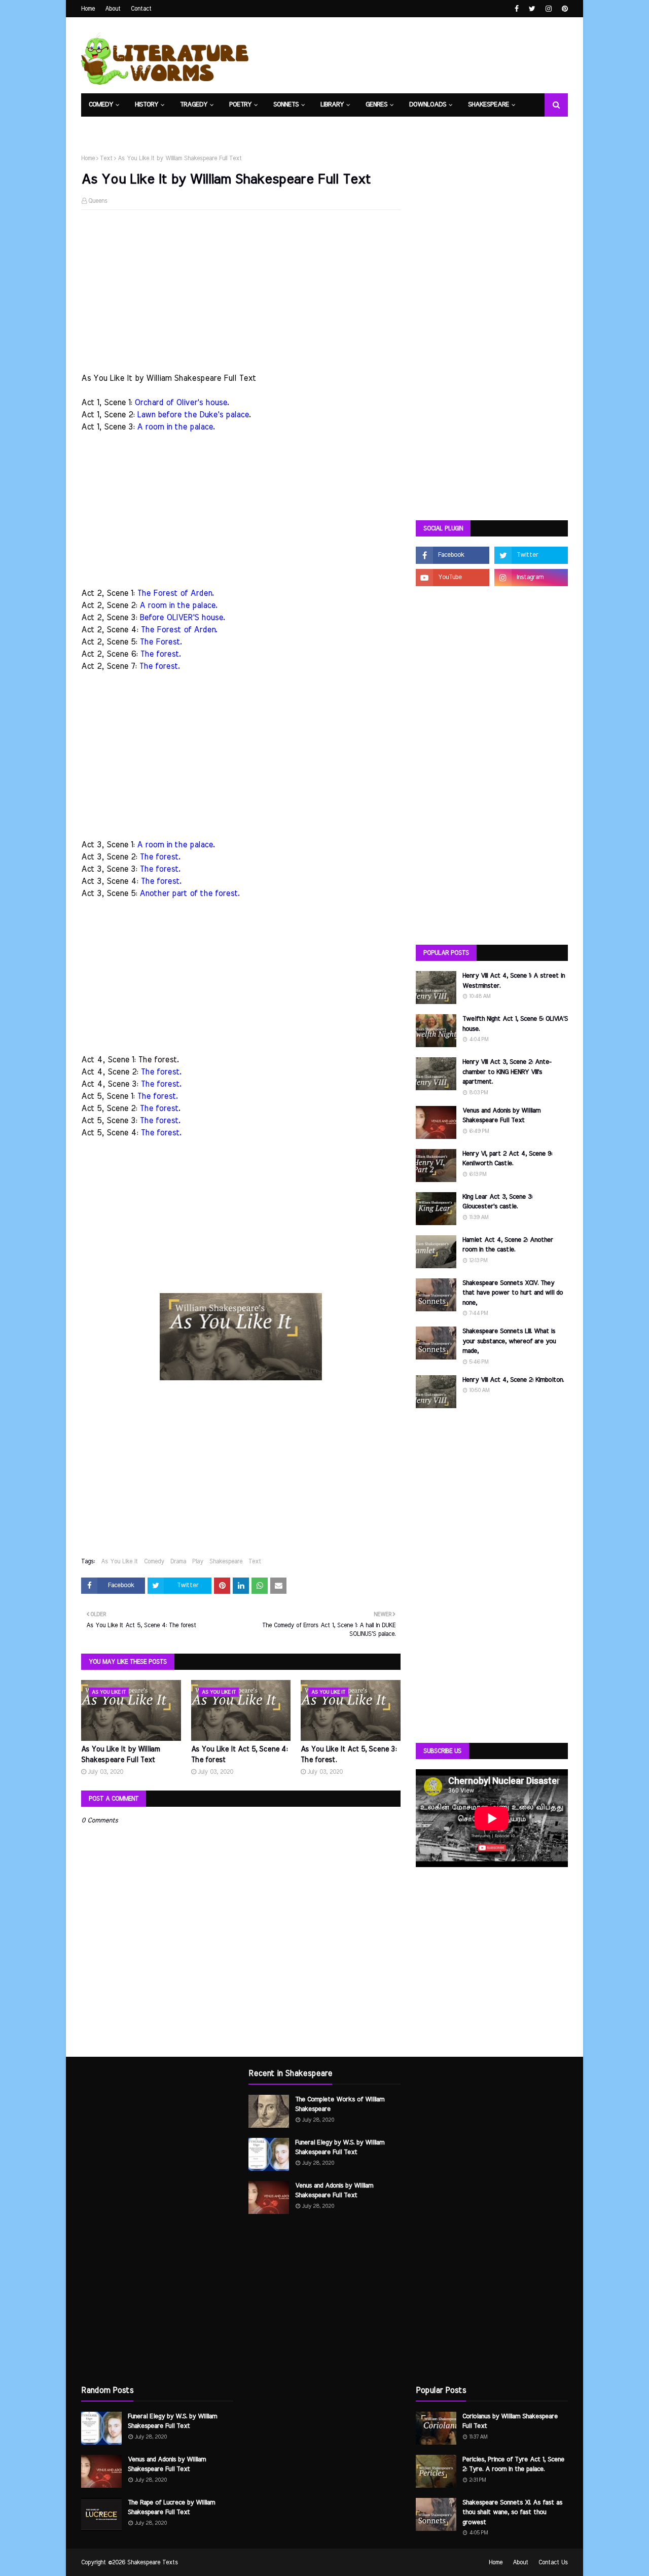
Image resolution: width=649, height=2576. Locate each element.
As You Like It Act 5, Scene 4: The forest (239, 1755)
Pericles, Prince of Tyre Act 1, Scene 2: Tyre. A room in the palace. (513, 2465)
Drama (178, 1561)
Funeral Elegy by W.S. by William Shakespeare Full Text (172, 2422)
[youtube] (453, 578)
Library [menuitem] (332, 105)
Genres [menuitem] (376, 105)
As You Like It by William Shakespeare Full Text (120, 1755)
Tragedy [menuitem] (194, 105)
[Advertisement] (241, 291)
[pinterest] (564, 9)
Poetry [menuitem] (240, 105)
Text (106, 158)
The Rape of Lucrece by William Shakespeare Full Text (171, 2508)
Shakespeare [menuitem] (489, 105)
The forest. (158, 1060)
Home (88, 9)
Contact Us (553, 2562)
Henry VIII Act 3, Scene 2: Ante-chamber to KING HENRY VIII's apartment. (507, 1072)
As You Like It (119, 1561)
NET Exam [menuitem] (104, 128)
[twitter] (532, 9)
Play (198, 1561)
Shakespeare (226, 1561)
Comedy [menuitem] (101, 105)
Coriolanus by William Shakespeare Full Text (510, 2422)
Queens (98, 201)
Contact (141, 9)
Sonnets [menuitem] (286, 105)
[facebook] (517, 9)
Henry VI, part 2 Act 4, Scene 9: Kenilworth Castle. (507, 1159)
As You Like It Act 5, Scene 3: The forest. (349, 1755)
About (113, 9)
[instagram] (549, 9)
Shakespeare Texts (153, 2562)
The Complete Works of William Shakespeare (340, 2105)
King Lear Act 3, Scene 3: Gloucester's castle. (497, 1202)
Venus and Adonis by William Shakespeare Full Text (501, 1116)
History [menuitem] (147, 105)
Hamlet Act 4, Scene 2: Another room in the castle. (508, 1245)
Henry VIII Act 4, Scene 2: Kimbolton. (513, 1380)
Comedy (154, 1561)
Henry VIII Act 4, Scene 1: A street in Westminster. (514, 981)
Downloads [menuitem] (428, 105)
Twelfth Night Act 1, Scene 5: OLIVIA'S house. (515, 1024)
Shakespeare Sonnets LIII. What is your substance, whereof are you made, (509, 1341)
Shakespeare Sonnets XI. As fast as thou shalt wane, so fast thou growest (512, 2513)
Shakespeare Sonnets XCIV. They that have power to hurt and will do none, (513, 1293)
